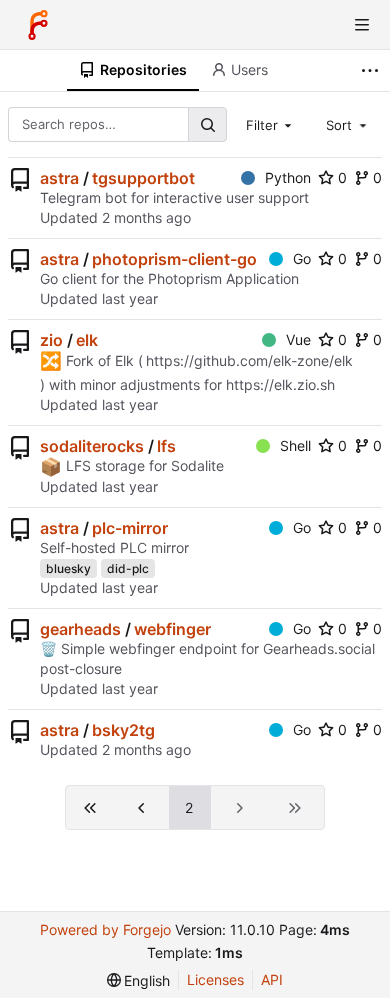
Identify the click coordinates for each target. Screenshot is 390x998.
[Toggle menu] (362, 25)
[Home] (38, 25)
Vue (298, 339)
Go (302, 258)
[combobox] (271, 124)
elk (87, 340)
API (272, 979)
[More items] (372, 70)
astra (59, 178)
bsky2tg (123, 730)
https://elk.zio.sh (280, 384)
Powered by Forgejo (105, 929)
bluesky (68, 568)
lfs (166, 446)
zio (51, 340)
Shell (295, 445)
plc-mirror (130, 528)
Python (288, 177)
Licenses (215, 979)
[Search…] (207, 124)
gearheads (80, 629)
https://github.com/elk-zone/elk (249, 360)
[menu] (139, 980)
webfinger (172, 629)
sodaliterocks (92, 446)
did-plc (128, 568)
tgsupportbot (143, 178)
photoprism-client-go (174, 259)
